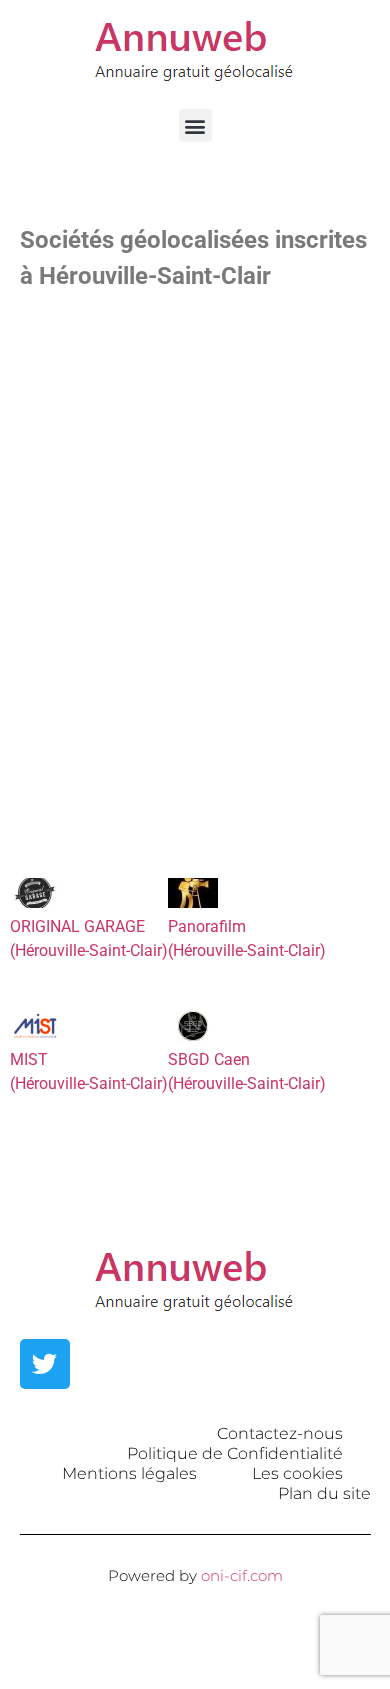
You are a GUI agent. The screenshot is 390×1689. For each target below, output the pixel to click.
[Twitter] (45, 1364)
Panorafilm (207, 926)
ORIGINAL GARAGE (77, 926)
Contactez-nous (280, 1433)
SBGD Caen (209, 1059)
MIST (29, 1059)
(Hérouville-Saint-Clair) (89, 950)
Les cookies (297, 1473)
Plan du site (324, 1493)
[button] (195, 125)
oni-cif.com (242, 1575)
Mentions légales (129, 1473)
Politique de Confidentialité (235, 1453)
